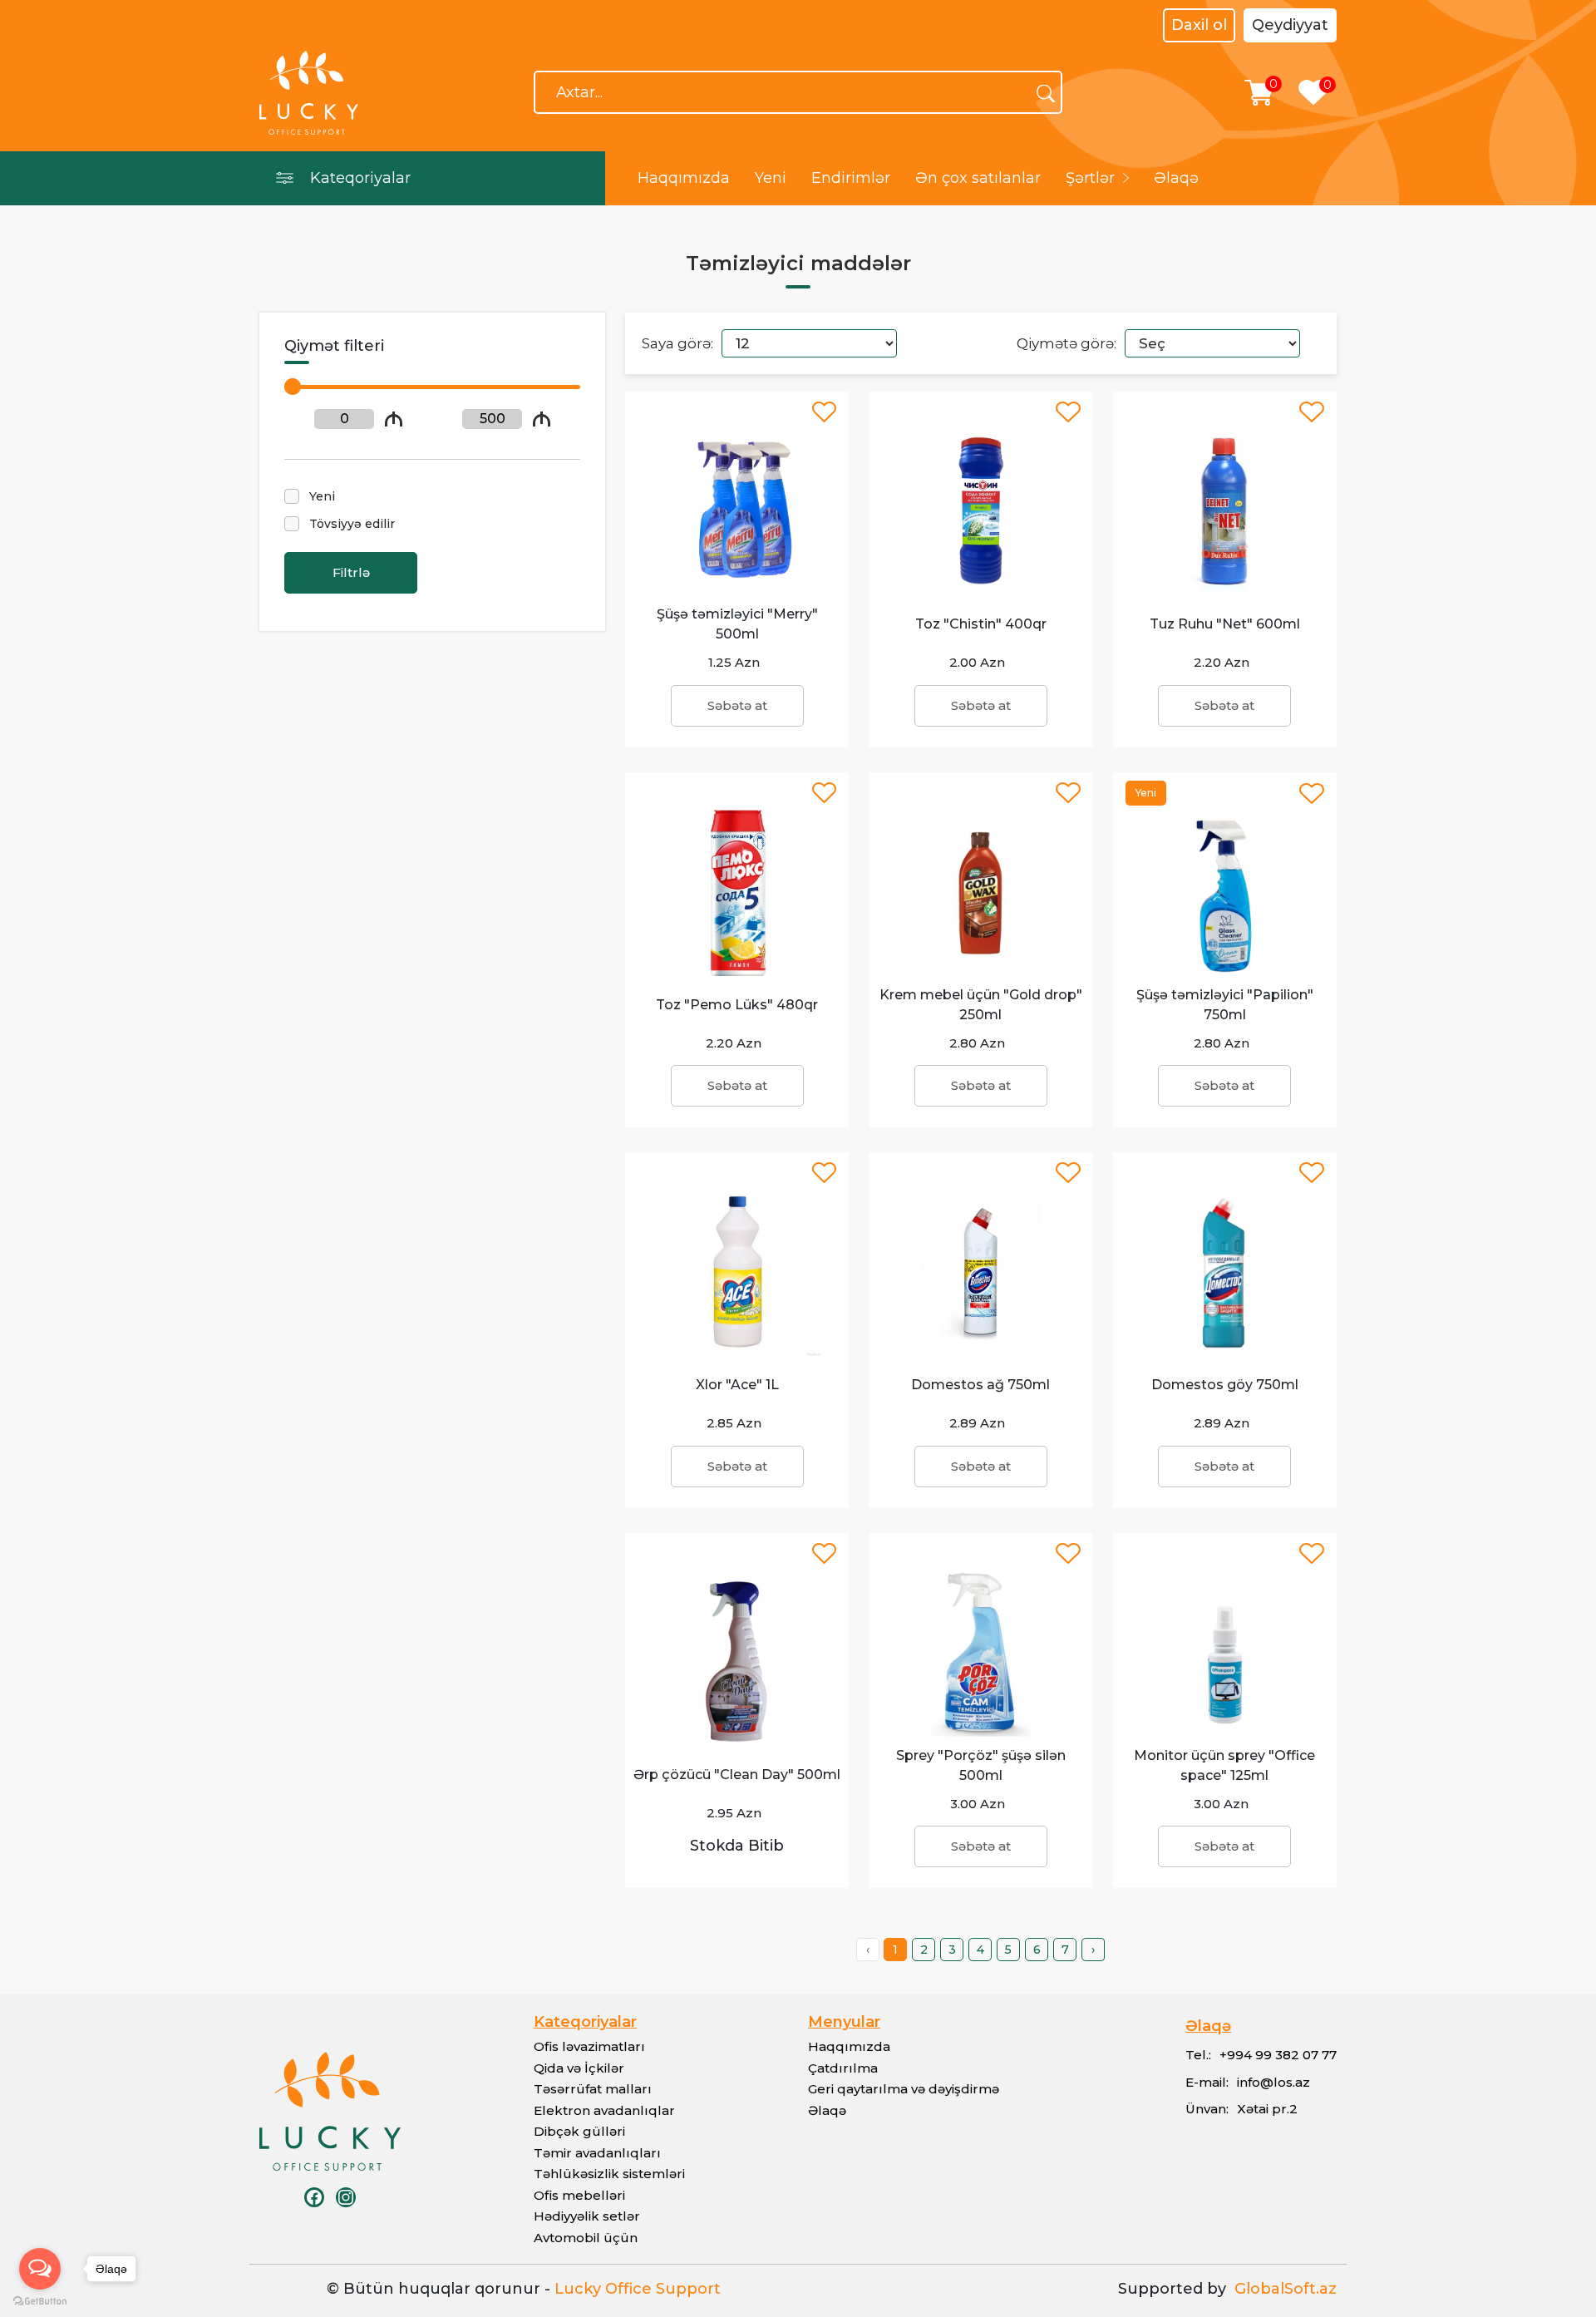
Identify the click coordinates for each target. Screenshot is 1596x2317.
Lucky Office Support (638, 2289)
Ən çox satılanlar (978, 178)
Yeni (771, 178)
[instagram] (346, 2197)
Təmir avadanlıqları (597, 2153)
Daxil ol (1199, 25)
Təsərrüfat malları (593, 2089)
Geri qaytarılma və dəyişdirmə (904, 2089)
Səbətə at (737, 705)
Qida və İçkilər (579, 2068)
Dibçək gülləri (579, 2131)
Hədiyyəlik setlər (587, 2216)
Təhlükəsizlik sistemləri (609, 2174)
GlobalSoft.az (1281, 2289)
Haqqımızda (684, 178)
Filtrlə (351, 572)
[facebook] (314, 2197)
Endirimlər (851, 178)
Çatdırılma (843, 2068)
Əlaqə (1176, 178)
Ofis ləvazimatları (589, 2046)
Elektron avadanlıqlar (604, 2110)
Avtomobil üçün (586, 2238)
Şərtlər (1090, 178)
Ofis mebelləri (579, 2195)
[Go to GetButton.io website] (40, 2300)
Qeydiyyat (1290, 25)
